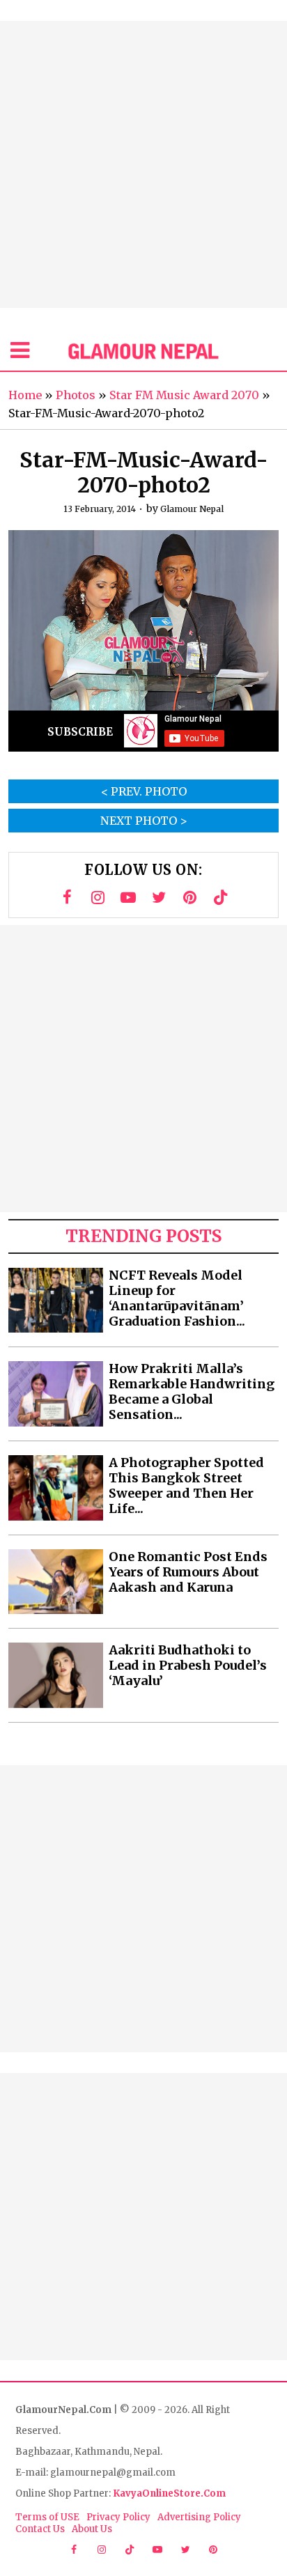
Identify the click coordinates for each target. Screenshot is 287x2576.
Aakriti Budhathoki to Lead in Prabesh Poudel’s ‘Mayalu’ (188, 1666)
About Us (92, 2529)
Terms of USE (47, 2517)
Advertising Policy (199, 2517)
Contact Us (40, 2529)
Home (25, 395)
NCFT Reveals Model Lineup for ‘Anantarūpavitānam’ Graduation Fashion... (177, 1298)
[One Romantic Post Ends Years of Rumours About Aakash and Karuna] (56, 1582)
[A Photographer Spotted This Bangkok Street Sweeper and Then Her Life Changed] (56, 1488)
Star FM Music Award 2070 (184, 395)
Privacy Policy (118, 2517)
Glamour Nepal (192, 509)
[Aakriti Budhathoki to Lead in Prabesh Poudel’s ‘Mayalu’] (56, 1675)
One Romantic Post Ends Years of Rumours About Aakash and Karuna (188, 1572)
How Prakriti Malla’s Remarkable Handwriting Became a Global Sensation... (192, 1392)
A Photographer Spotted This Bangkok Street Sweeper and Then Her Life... (186, 1486)
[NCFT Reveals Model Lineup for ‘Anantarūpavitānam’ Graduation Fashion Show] (56, 1301)
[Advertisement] (143, 164)
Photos (76, 395)
